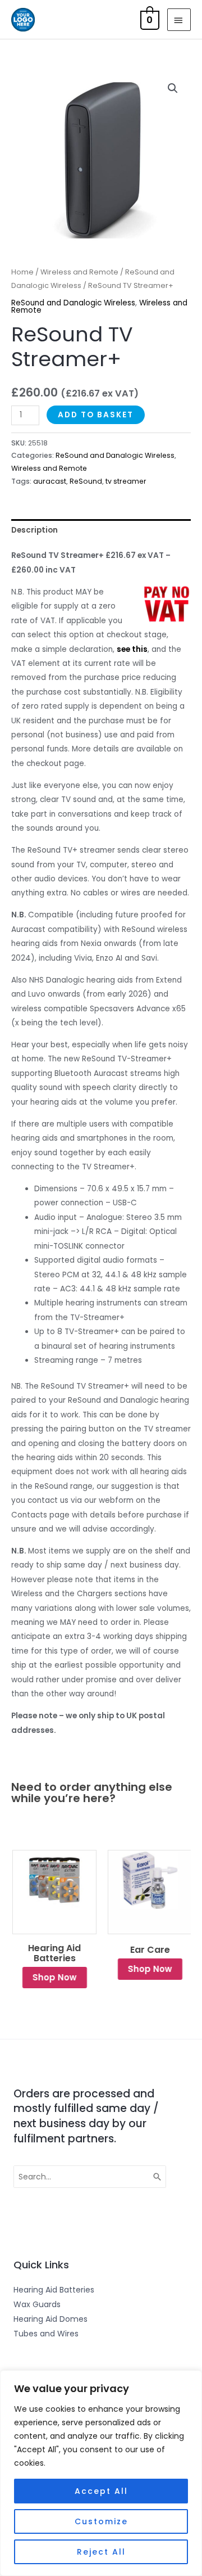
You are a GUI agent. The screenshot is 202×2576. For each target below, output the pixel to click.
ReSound (86, 481)
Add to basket (96, 415)
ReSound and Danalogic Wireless (73, 303)
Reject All (101, 2552)
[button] (173, 88)
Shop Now (54, 1977)
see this (132, 649)
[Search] (158, 2177)
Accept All (101, 2491)
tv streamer (126, 481)
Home (22, 272)
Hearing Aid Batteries (53, 1953)
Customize (101, 2521)
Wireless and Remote (79, 272)
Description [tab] (35, 530)
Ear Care (149, 1950)
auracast (50, 481)
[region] (101, 2473)
